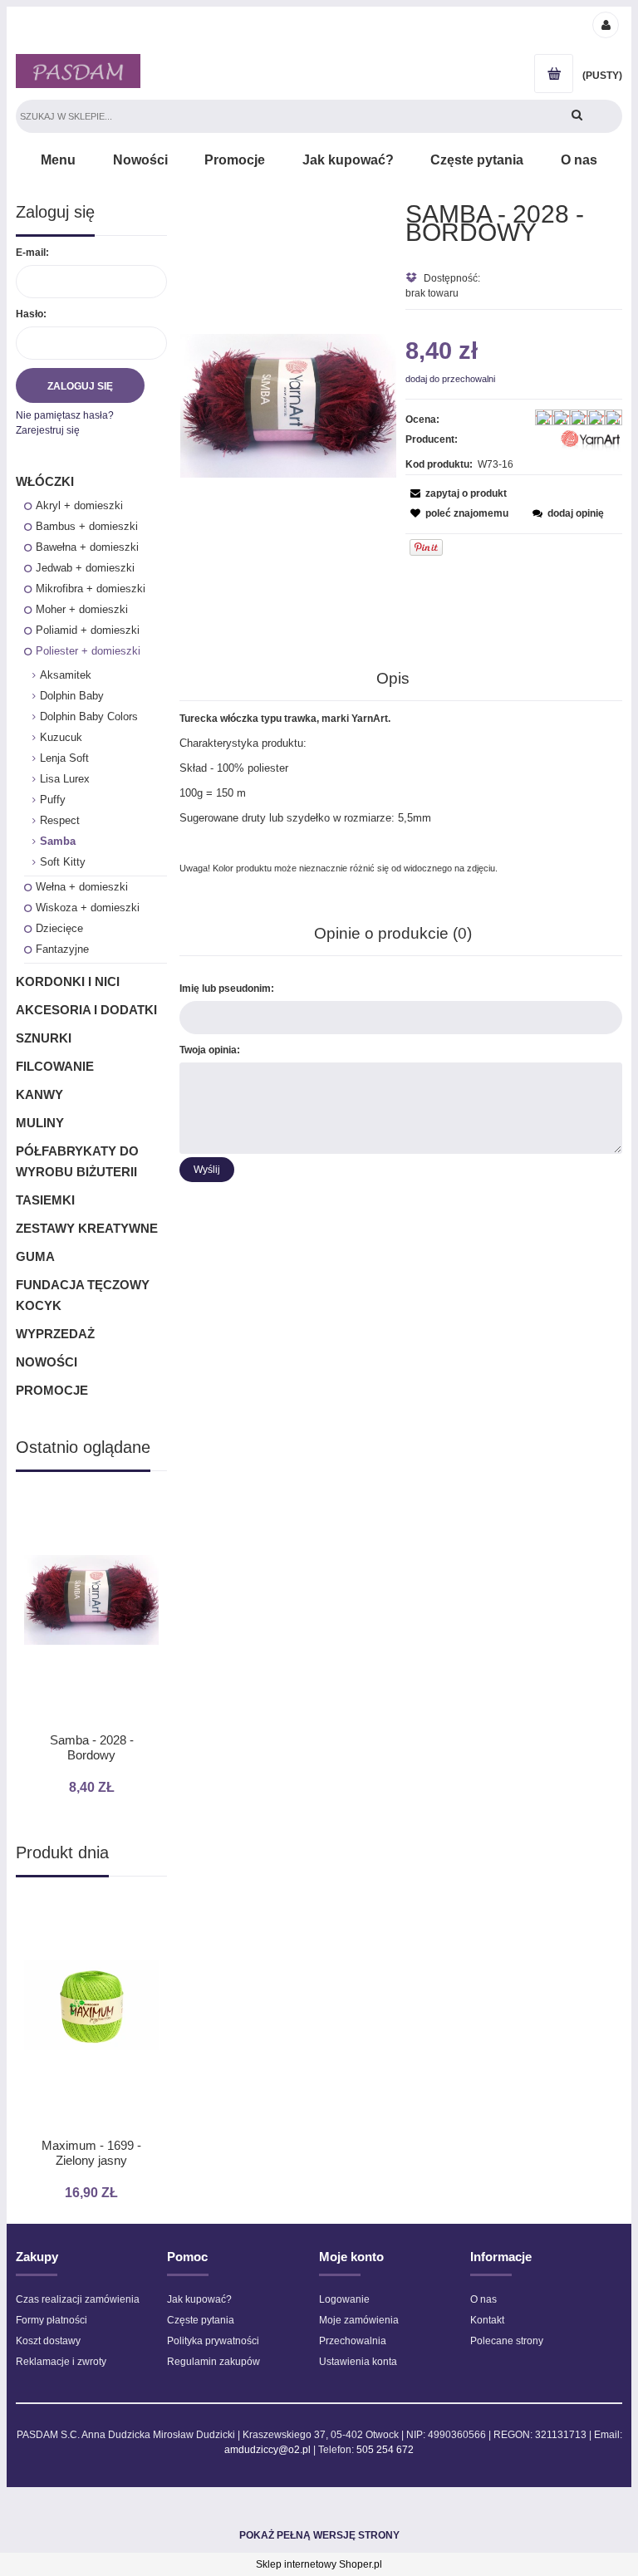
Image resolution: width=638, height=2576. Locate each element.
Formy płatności (52, 2320)
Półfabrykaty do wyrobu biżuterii (77, 1161)
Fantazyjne (62, 949)
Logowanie (344, 2299)
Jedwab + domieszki (85, 568)
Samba (58, 841)
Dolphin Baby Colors (89, 716)
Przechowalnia (353, 2341)
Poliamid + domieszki (88, 630)
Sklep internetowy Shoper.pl (319, 2564)
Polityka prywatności (213, 2341)
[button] (456, 493)
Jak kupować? (199, 2299)
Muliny (40, 1123)
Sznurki (44, 1038)
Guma (35, 1256)
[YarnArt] (591, 442)
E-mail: (32, 253)
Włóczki (45, 481)
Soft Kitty (63, 862)
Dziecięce (59, 928)
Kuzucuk (61, 737)
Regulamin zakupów (213, 2362)
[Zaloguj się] (605, 24)
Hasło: (31, 314)
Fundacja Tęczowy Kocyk (83, 1295)
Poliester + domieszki (88, 651)
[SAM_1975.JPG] (289, 405)
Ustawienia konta (358, 2362)
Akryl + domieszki (79, 505)
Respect (60, 820)
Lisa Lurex (65, 779)
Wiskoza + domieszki (88, 908)
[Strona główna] (78, 71)
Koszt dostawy (48, 2341)
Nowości (47, 1362)
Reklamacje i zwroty (61, 2362)
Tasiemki (45, 1200)
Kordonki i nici (68, 981)
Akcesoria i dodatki (86, 1010)
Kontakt (487, 2320)
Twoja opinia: (210, 1050)
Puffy (53, 800)
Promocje (52, 1390)
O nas (483, 2299)
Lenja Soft (64, 758)
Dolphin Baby (72, 696)
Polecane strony (507, 2341)
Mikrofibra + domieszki (91, 589)
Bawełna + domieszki (87, 547)
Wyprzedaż (55, 1334)
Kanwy (39, 1094)
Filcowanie (55, 1066)
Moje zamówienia (359, 2320)
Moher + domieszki (82, 609)
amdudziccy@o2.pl (267, 2450)
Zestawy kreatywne (87, 1228)
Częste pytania (201, 2320)
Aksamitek (66, 675)
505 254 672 (385, 2450)
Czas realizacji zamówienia (78, 2299)
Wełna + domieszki (82, 887)
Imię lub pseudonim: (227, 989)
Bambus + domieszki (87, 526)
